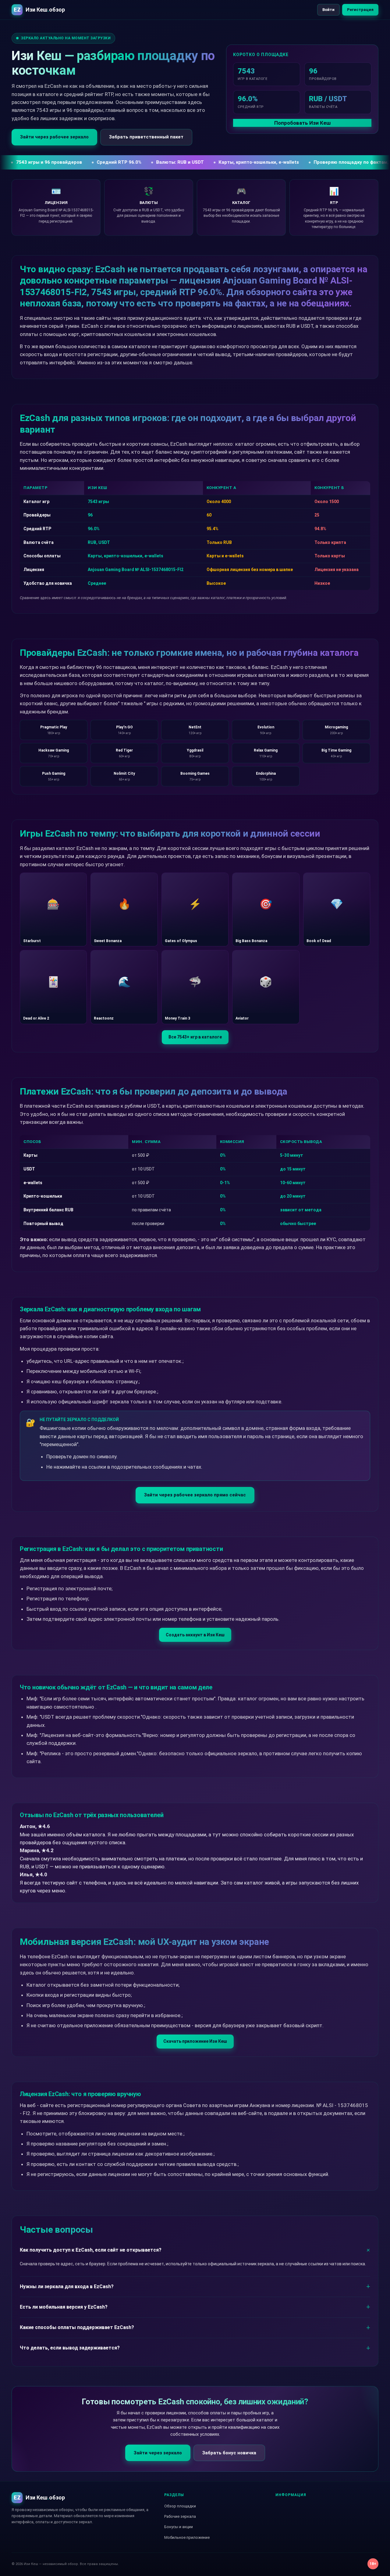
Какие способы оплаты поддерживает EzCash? (77, 2327)
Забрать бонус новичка (229, 2453)
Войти (328, 10)
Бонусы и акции (179, 2527)
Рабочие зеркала (180, 2516)
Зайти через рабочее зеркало (54, 137)
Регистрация (360, 10)
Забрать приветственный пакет (146, 137)
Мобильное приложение (187, 2537)
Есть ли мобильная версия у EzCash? (64, 2307)
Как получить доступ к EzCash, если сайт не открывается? (91, 2250)
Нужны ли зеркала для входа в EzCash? (67, 2287)
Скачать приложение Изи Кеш (195, 2041)
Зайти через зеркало (158, 2453)
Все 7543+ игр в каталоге (195, 1037)
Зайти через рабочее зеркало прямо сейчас (195, 1495)
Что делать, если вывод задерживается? (70, 2348)
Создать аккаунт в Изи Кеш (195, 1635)
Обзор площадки (180, 2506)
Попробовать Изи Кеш (302, 123)
